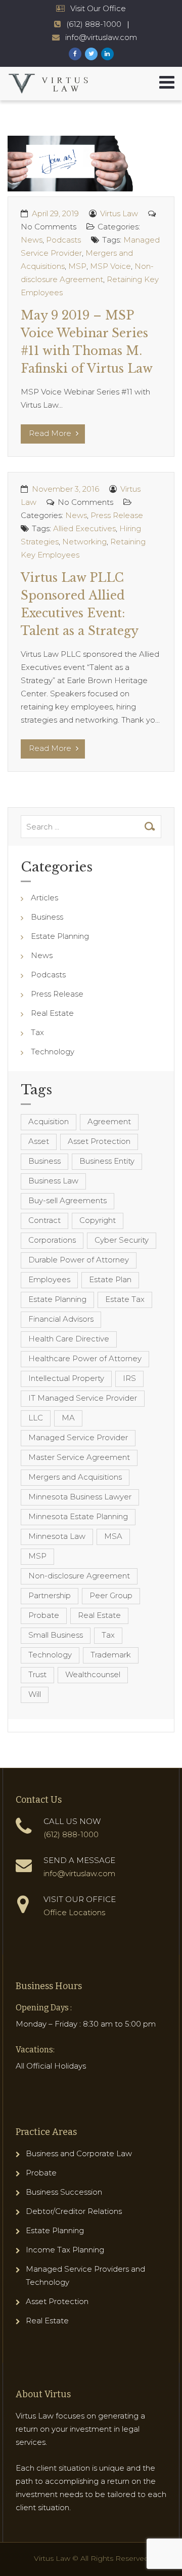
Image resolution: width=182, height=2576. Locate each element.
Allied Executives (84, 528)
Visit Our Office (98, 8)
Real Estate (52, 1013)
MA (68, 1418)
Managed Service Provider (78, 1437)
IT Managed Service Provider (83, 1398)
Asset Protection (99, 1141)
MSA (113, 1536)
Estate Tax (125, 1299)
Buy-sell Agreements (67, 1200)
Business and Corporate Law (79, 2153)
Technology (53, 1052)
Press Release (117, 515)
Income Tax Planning (65, 2250)
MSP (77, 266)
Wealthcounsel (93, 1674)
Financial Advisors (61, 1319)
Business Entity (107, 1161)
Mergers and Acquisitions (75, 1477)
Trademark (111, 1655)
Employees (49, 1279)
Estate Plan (110, 1279)
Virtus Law (119, 213)
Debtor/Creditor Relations (74, 2211)
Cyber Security (122, 1240)
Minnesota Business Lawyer (80, 1497)
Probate (44, 1615)
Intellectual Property (66, 1378)
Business (47, 917)
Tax (37, 1032)
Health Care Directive (69, 1339)
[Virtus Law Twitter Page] (91, 54)
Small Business (56, 1635)
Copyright (98, 1220)
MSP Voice (110, 266)
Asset (39, 1141)
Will (35, 1694)
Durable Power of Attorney (79, 1260)
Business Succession (64, 2192)
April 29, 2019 (55, 213)
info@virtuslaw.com (101, 37)
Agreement (109, 1121)
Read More (51, 433)
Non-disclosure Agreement (79, 1576)
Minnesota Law (57, 1536)
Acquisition (49, 1121)
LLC (36, 1418)
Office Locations (74, 1912)
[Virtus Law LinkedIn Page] (107, 54)
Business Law (53, 1181)
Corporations (52, 1240)
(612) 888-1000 (94, 24)
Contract (44, 1220)
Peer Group (111, 1595)
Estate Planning (60, 936)
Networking (84, 542)
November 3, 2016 (65, 489)
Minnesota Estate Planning (78, 1516)
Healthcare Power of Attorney (85, 1358)
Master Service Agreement (79, 1457)
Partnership (50, 1595)
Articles (44, 898)
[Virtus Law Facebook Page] (75, 54)
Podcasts (63, 240)
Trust (37, 1674)
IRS (129, 1378)
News (32, 240)
